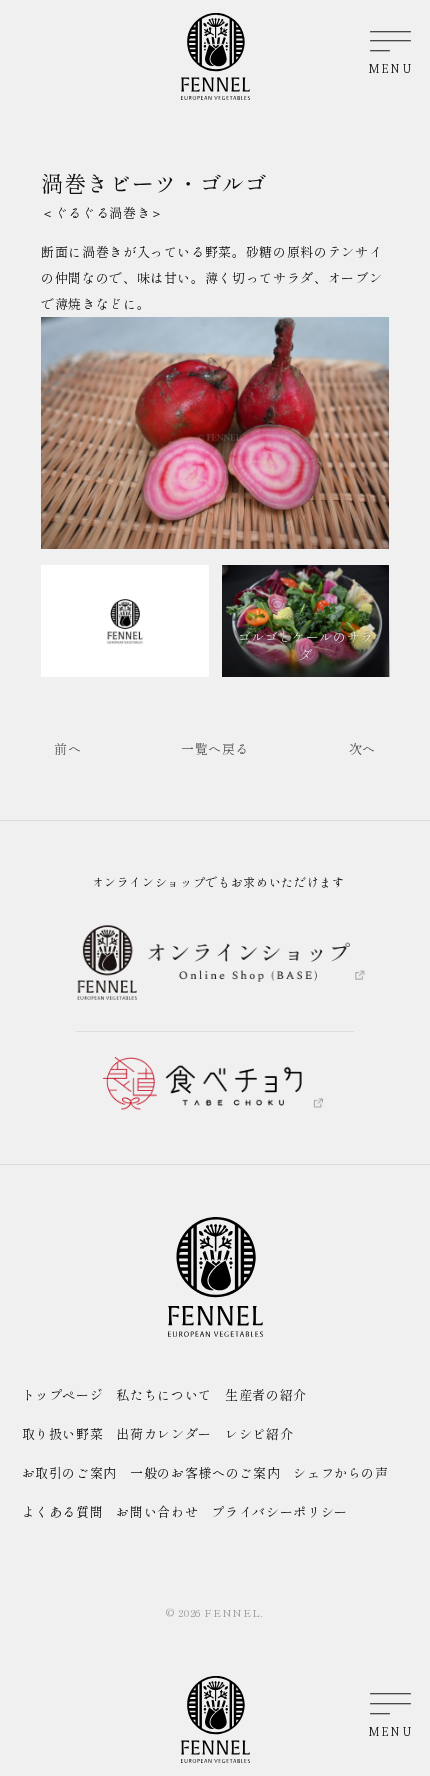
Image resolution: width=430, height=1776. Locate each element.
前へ (67, 748)
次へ (362, 748)
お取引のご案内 (70, 1472)
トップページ (63, 1394)
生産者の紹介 (266, 1394)
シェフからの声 (341, 1472)
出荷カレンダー (164, 1433)
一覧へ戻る (215, 748)
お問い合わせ (157, 1511)
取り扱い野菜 (63, 1433)
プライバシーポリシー (279, 1511)
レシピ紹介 (259, 1433)
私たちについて (164, 1394)
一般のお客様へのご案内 (205, 1472)
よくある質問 (63, 1511)
